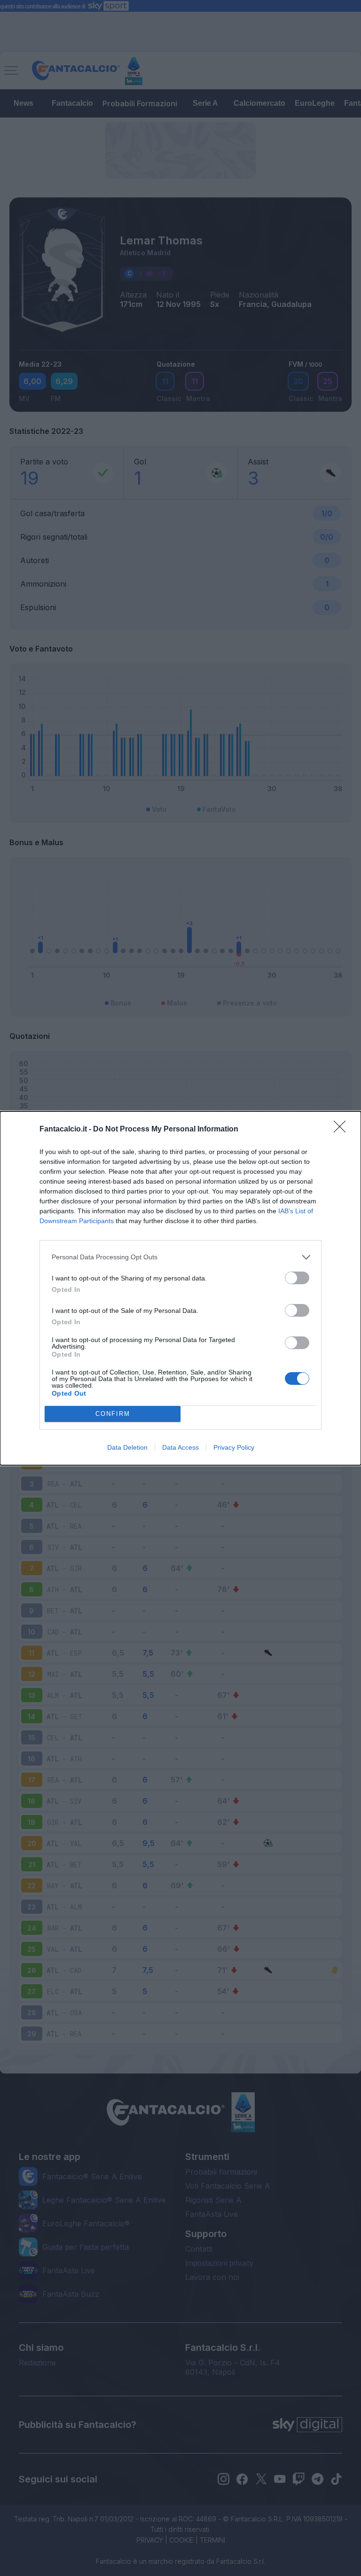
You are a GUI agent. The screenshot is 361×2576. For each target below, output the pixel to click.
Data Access (180, 1447)
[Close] (343, 1130)
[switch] (297, 1278)
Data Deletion (127, 1447)
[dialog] (180, 1288)
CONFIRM (113, 1414)
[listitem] (180, 1257)
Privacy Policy (234, 1447)
